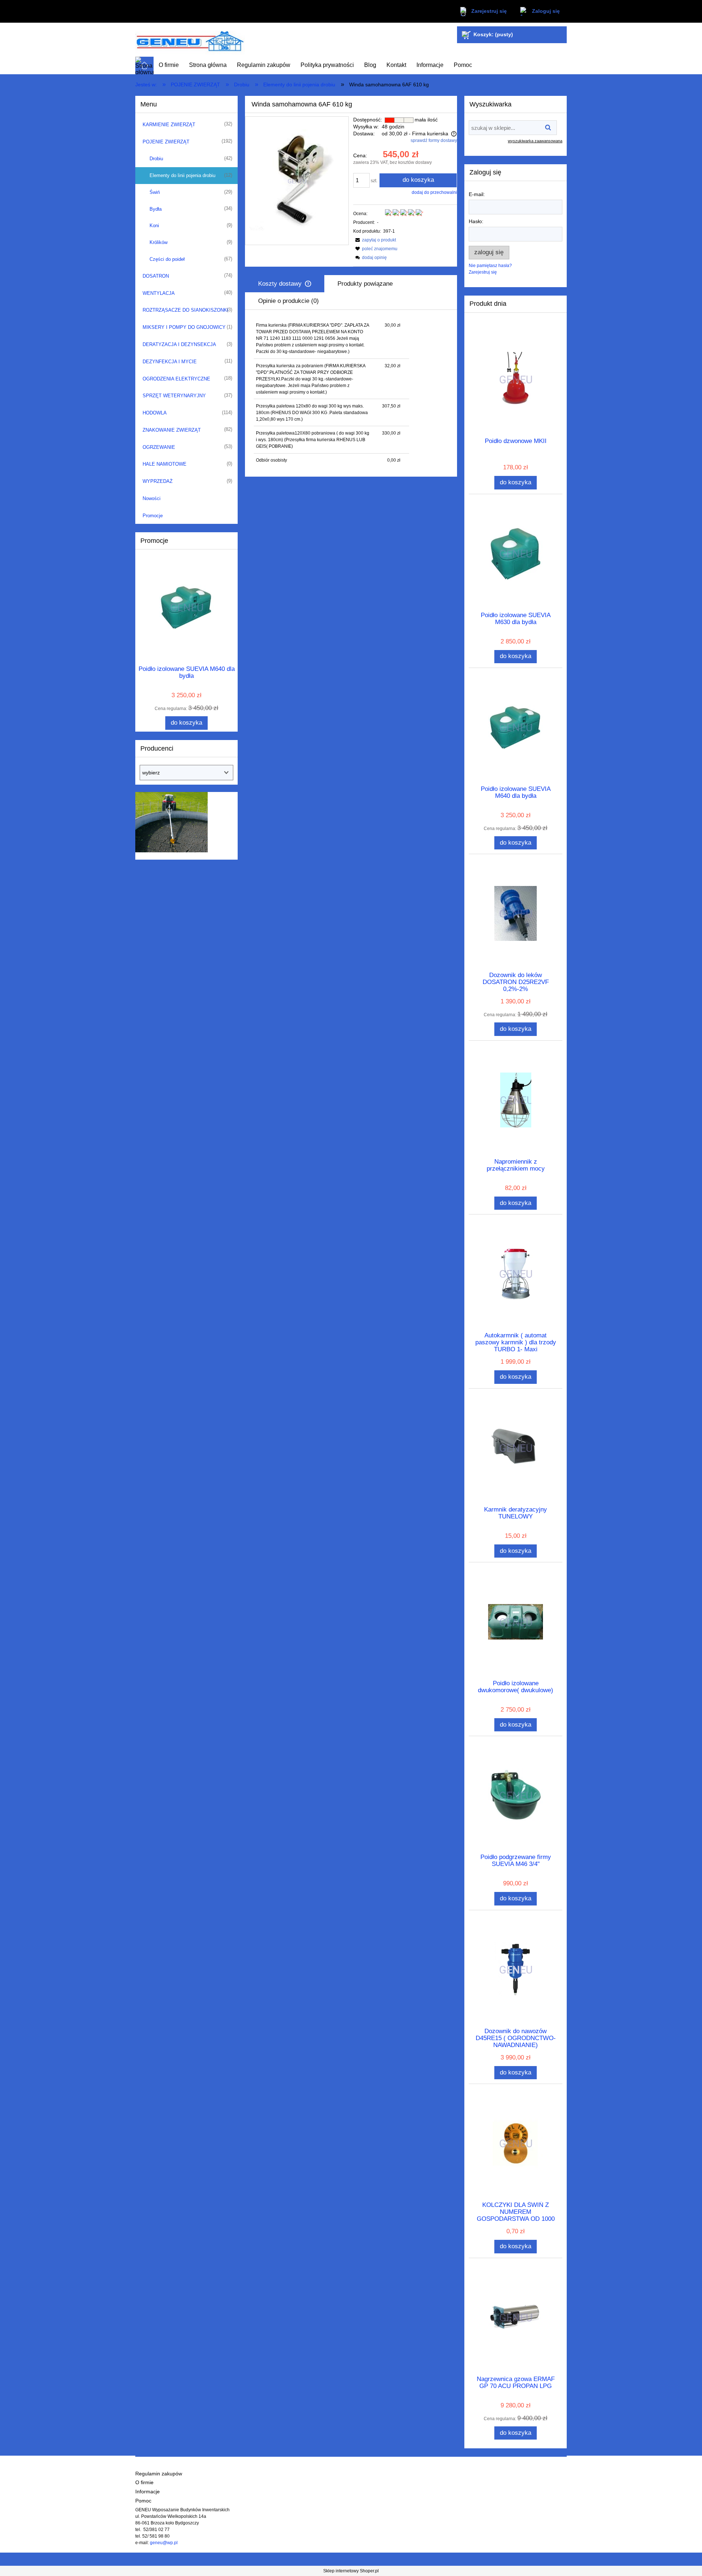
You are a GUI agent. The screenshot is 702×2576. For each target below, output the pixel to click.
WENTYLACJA (159, 293)
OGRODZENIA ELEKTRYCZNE (176, 379)
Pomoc (143, 2501)
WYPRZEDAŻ (158, 481)
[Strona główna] (190, 40)
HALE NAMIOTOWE (165, 464)
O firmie (144, 2483)
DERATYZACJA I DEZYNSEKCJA (179, 344)
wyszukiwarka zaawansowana (535, 141)
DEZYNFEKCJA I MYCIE (170, 362)
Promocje (153, 516)
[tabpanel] (351, 393)
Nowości (152, 498)
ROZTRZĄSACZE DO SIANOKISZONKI (186, 310)
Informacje (148, 2492)
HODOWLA (155, 413)
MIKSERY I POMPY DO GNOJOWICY (184, 327)
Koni (154, 226)
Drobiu (156, 159)
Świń (155, 192)
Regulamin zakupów (159, 2474)
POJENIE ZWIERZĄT (166, 142)
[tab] (285, 284)
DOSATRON (156, 276)
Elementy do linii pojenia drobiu (182, 175)
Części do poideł (167, 259)
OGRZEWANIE (159, 447)
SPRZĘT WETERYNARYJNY (174, 396)
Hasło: (476, 221)
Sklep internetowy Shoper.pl (351, 2571)
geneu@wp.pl (164, 2543)
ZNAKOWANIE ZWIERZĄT (172, 430)
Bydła (156, 209)
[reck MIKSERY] (171, 822)
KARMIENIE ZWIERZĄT (169, 125)
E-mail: (477, 194)
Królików (158, 242)
